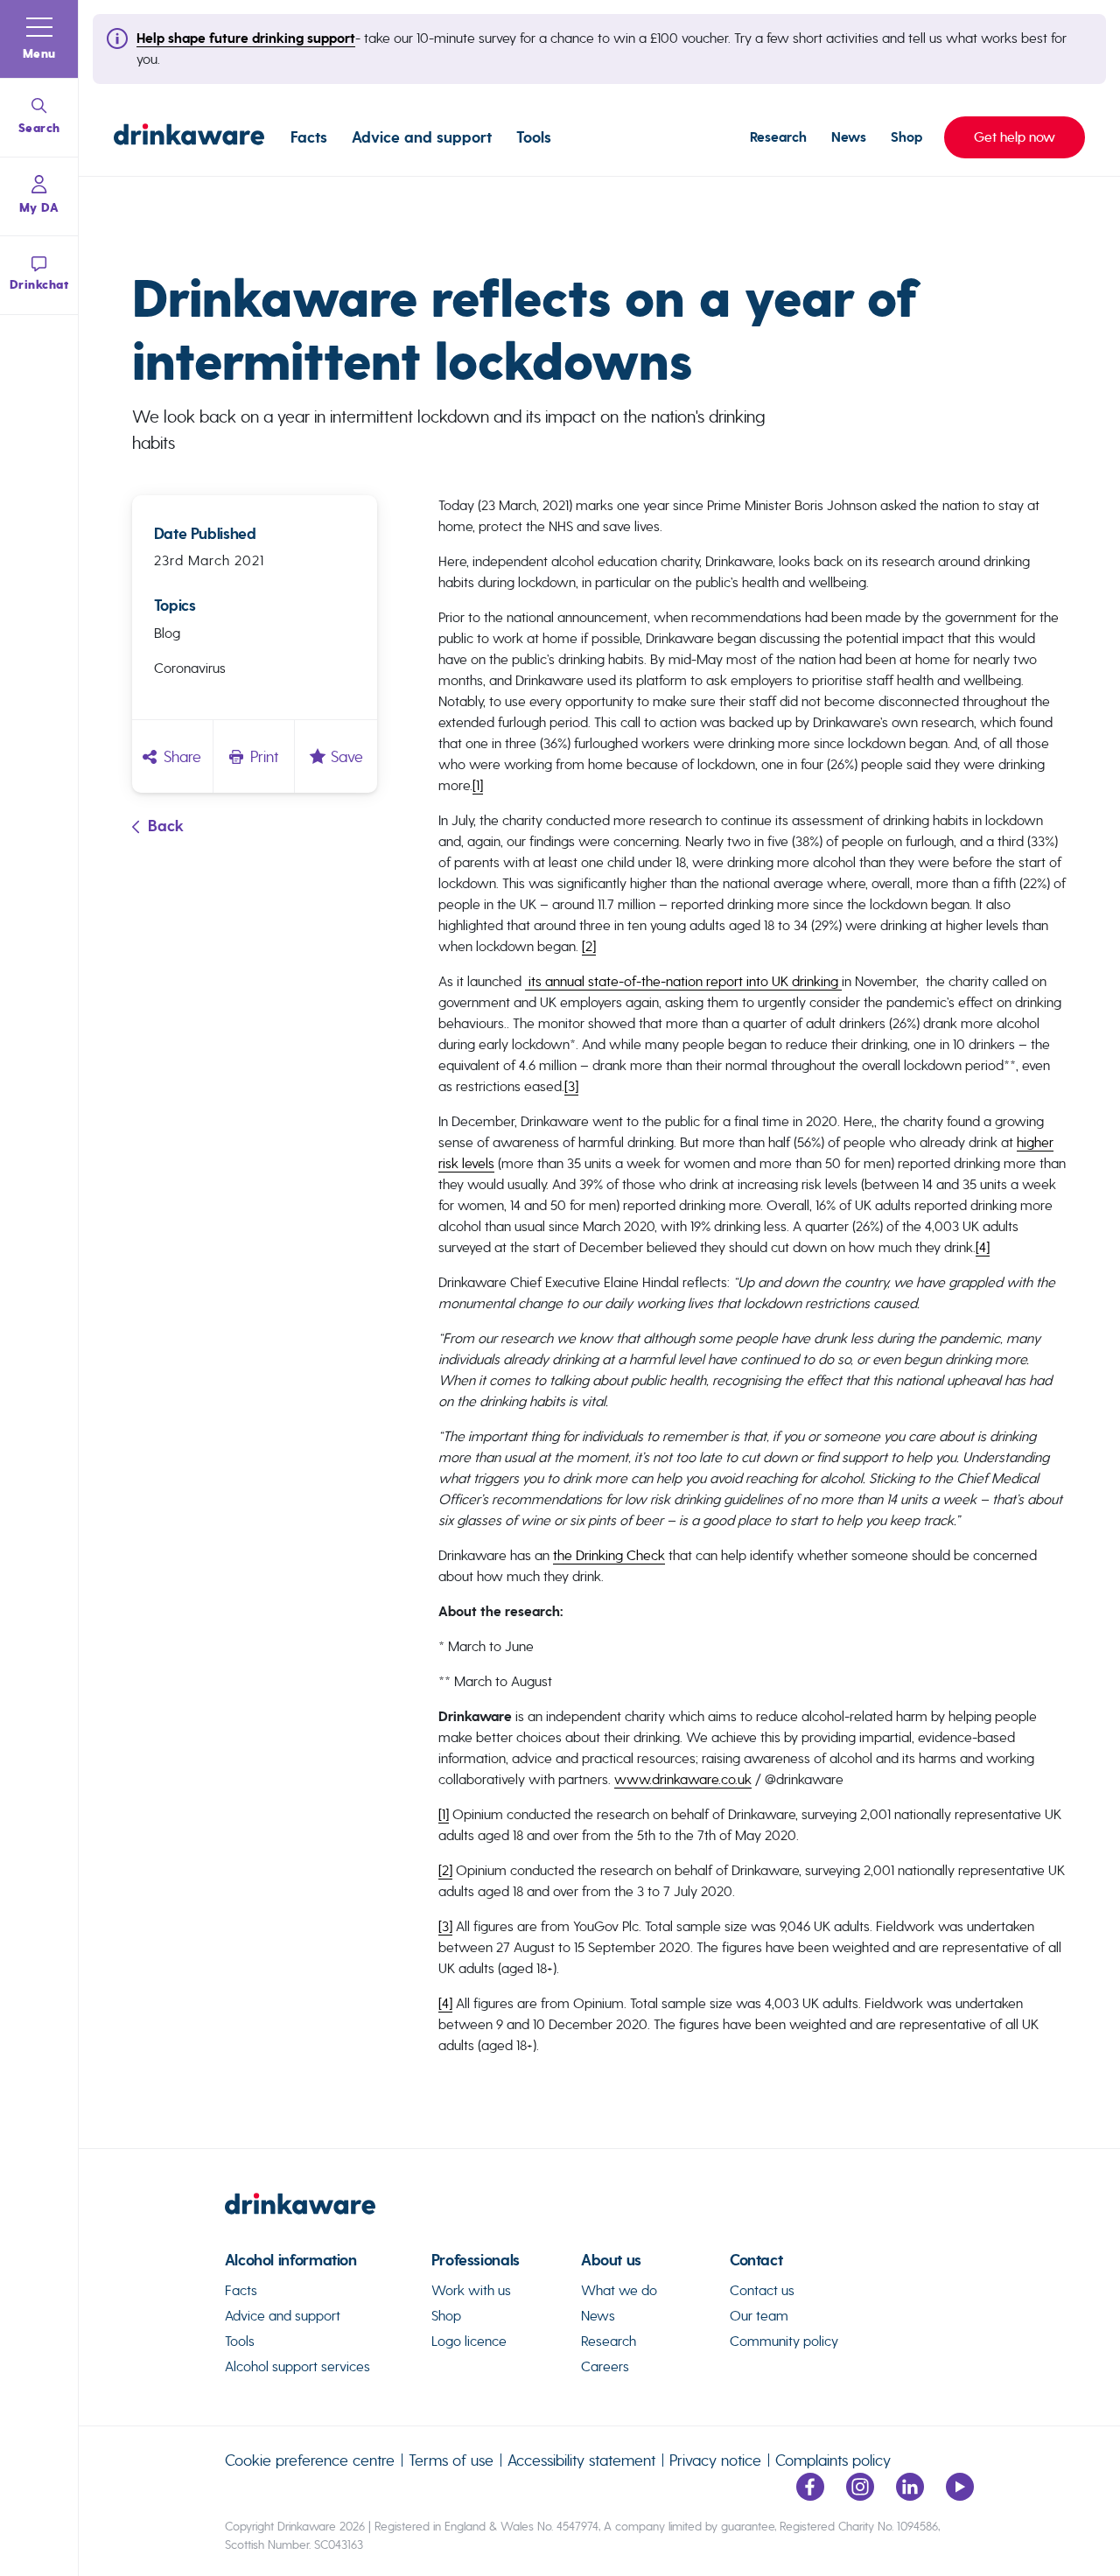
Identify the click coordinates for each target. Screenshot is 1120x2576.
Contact (756, 2261)
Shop (906, 137)
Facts (309, 137)
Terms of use (451, 2460)
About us (611, 2261)
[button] (39, 39)
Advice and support (422, 137)
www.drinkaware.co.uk (683, 1779)
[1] (478, 785)
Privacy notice (715, 2460)
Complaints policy (833, 2460)
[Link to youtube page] (960, 2496)
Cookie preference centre (310, 2460)
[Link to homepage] (189, 137)
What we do (619, 2290)
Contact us (762, 2290)
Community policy (784, 2341)
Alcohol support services (297, 2366)
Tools (534, 137)
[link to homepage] (600, 2211)
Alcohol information (291, 2261)
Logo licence (469, 2341)
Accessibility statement (581, 2460)
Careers (605, 2366)
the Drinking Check (609, 1555)
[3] (571, 1086)
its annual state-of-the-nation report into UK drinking (683, 981)
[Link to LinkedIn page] (910, 2496)
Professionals (476, 2261)
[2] (589, 946)
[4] (983, 1247)
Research (778, 137)
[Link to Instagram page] (860, 2496)
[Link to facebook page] (810, 2496)
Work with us (471, 2290)
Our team (759, 2316)
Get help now (1000, 137)
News (849, 137)
